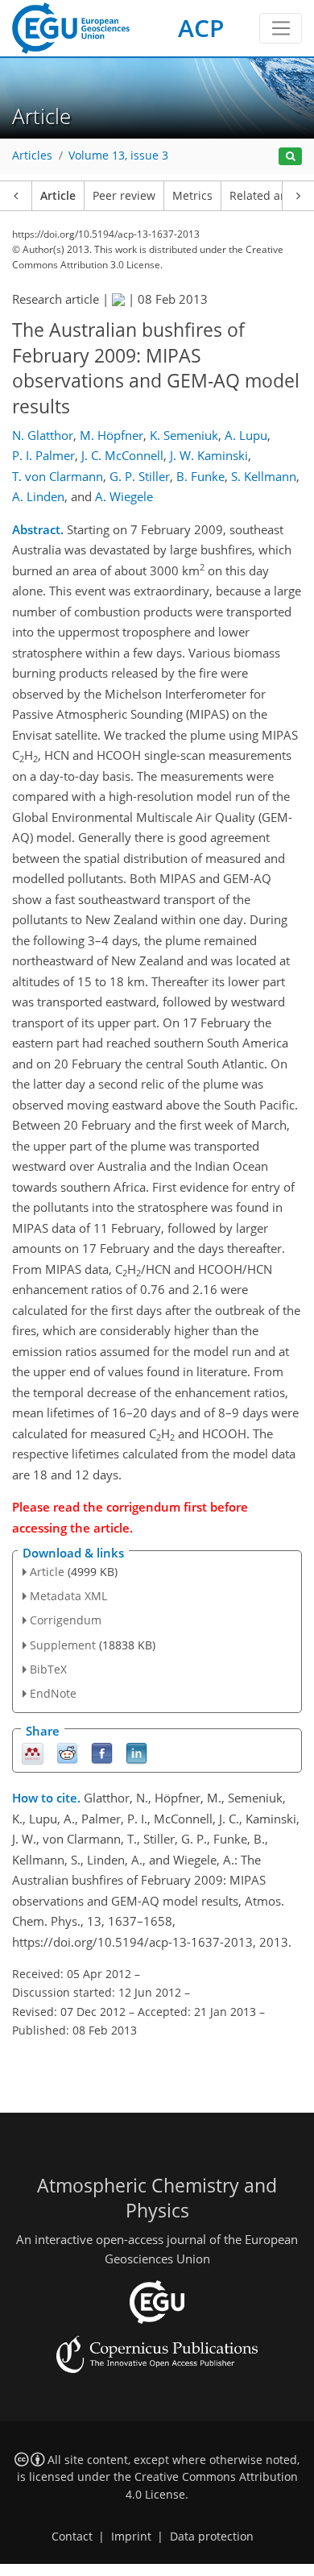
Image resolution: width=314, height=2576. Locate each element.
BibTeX (48, 1669)
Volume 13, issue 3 (118, 156)
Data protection (212, 2537)
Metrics (192, 196)
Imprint (131, 2537)
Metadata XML (68, 1596)
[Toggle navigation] (281, 28)
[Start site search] (290, 157)
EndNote (53, 1693)
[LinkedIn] (136, 1753)
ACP (201, 28)
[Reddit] (67, 1753)
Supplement (63, 1645)
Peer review (124, 196)
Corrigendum (66, 1620)
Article (58, 196)
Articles (32, 156)
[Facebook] (102, 1753)
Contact (72, 2537)
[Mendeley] (33, 1753)
